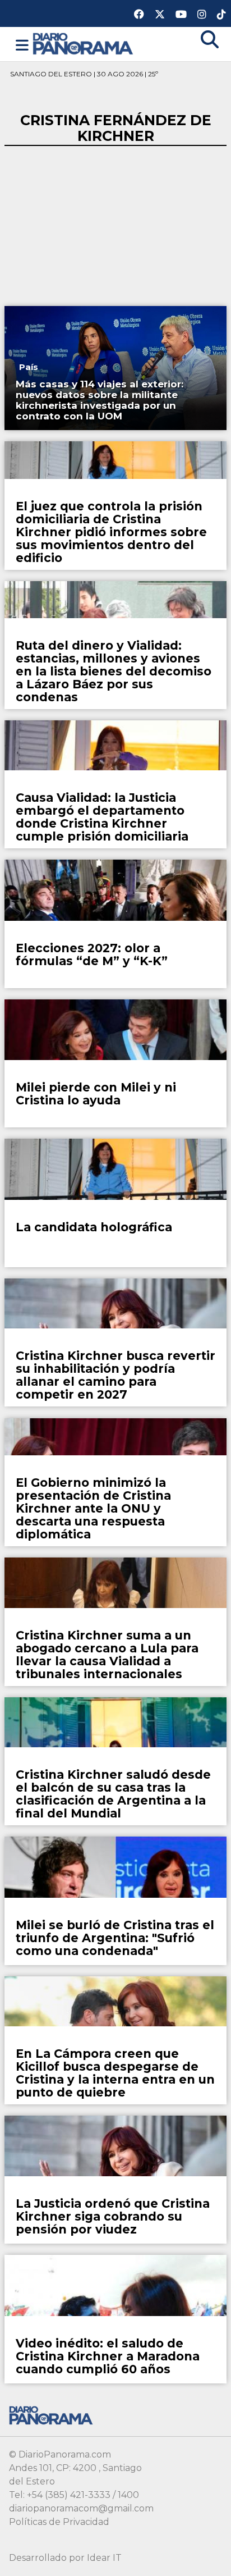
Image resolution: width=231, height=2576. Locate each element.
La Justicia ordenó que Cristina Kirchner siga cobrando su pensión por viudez (113, 2216)
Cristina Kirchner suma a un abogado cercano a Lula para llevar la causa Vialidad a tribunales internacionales (107, 1655)
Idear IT (104, 2558)
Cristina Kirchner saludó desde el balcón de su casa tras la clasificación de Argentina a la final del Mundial (113, 1794)
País (29, 367)
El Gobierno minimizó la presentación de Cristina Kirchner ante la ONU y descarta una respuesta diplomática (93, 1508)
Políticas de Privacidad (59, 2522)
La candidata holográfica (94, 1227)
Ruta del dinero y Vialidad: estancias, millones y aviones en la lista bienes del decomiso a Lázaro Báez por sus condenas (114, 671)
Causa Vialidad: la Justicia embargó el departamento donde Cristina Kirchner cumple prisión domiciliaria (102, 817)
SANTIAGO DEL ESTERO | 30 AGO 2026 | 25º (84, 74)
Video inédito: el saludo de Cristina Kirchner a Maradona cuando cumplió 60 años (108, 2356)
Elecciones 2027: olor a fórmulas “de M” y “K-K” (92, 954)
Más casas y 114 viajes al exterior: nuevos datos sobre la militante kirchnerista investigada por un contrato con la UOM (100, 400)
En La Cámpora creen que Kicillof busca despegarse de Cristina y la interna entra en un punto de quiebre (115, 2073)
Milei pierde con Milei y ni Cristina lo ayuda (96, 1094)
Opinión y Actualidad (66, 928)
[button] (22, 45)
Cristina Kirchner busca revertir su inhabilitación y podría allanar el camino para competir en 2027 (115, 1375)
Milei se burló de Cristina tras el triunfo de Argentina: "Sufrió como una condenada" (115, 1938)
